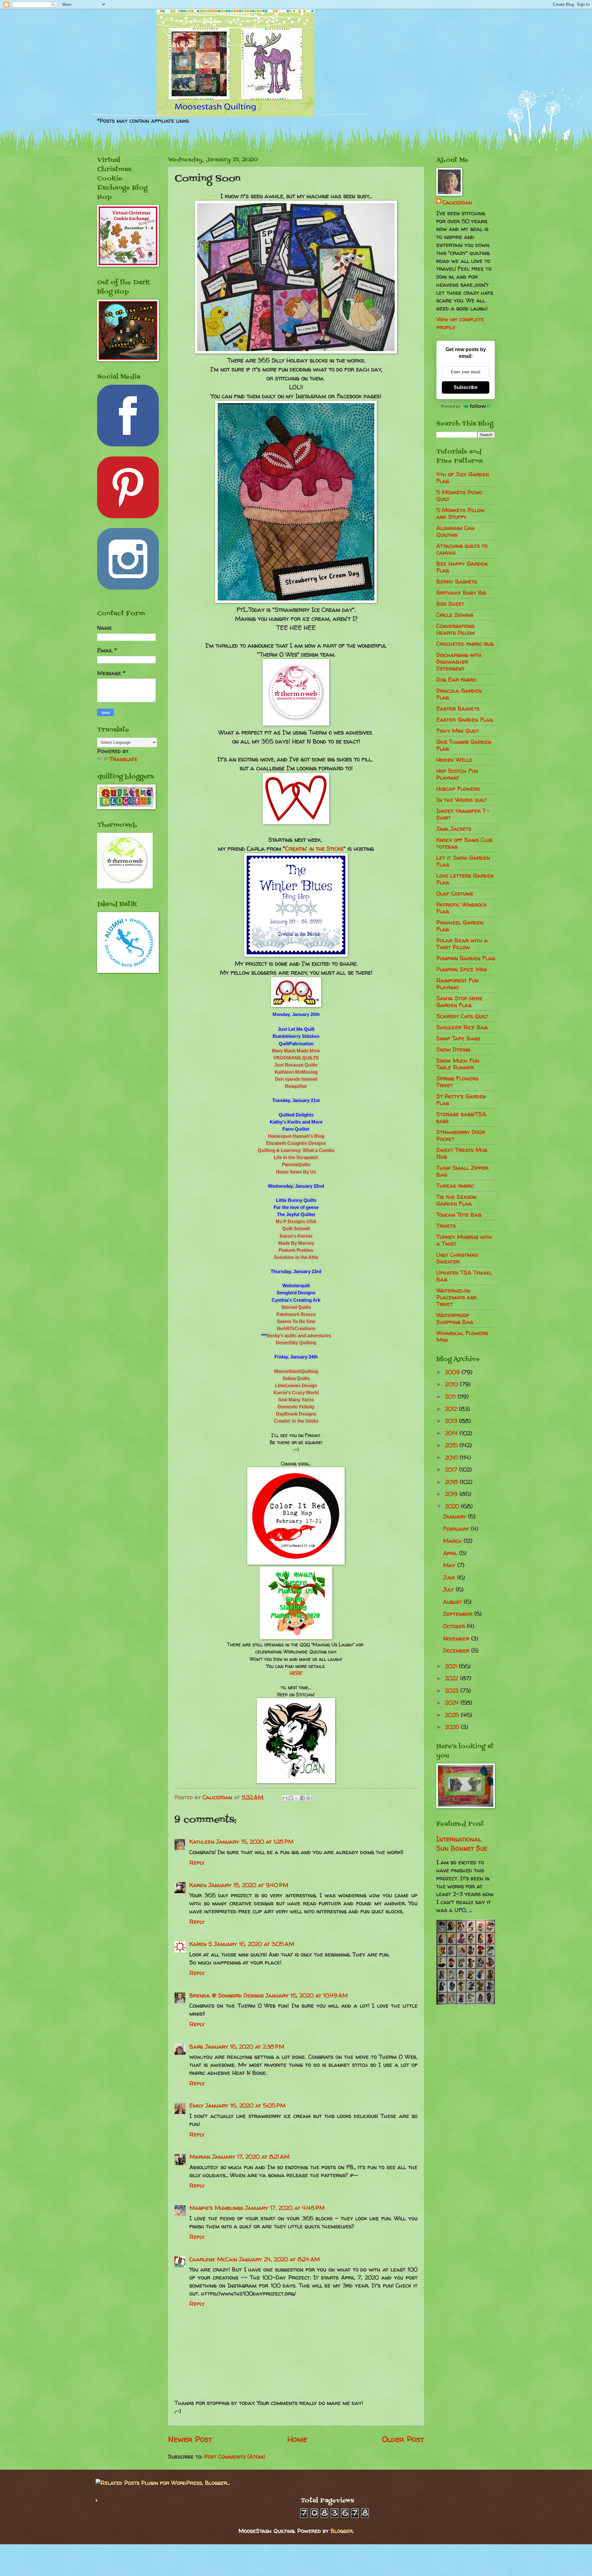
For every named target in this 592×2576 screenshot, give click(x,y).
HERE (296, 1673)
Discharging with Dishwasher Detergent (459, 662)
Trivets (446, 1226)
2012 (452, 1409)
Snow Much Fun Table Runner (458, 1064)
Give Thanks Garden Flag (464, 745)
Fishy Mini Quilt (457, 731)
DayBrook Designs (296, 1414)
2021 (452, 1666)
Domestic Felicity (296, 1407)
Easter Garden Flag (465, 720)
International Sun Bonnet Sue (462, 1844)
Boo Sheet (450, 604)
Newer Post (190, 2439)
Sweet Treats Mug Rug (462, 1153)
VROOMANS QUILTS (296, 1058)
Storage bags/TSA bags (461, 1118)
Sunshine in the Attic (296, 1257)
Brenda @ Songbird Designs (226, 1995)
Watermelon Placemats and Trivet (457, 1297)
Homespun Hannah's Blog (296, 1136)
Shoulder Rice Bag (462, 1027)
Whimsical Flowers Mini (462, 1336)
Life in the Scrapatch (296, 1157)
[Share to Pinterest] (308, 1798)
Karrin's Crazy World (296, 1392)
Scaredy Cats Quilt (462, 1016)
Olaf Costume (455, 893)
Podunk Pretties (296, 1250)
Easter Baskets (458, 709)
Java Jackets (454, 829)
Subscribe (466, 387)
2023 (453, 1691)
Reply (197, 1863)
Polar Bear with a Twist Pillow (462, 944)
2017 (452, 1470)
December (457, 1650)
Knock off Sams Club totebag (464, 843)
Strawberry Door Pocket (461, 1135)
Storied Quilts (296, 1307)
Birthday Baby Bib (461, 593)
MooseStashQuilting (296, 1371)
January (456, 1516)
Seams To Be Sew (296, 1321)
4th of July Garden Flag (463, 478)
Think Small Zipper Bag (462, 1171)
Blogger (342, 2531)
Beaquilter (296, 1086)
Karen (198, 1885)
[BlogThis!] (291, 1798)
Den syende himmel (296, 1079)
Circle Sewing (455, 615)
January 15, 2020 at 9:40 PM (248, 1885)
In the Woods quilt (462, 800)
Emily (196, 2105)
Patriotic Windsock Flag (461, 908)
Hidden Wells (454, 760)
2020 (453, 1506)
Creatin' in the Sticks (314, 849)
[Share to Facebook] (302, 1798)
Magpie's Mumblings (216, 2208)
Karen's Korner (296, 1236)
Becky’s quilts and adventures (299, 1335)
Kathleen (202, 1842)
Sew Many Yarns (296, 1400)
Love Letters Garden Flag (465, 879)
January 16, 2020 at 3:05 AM (254, 1944)
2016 (452, 1458)
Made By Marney (296, 1243)
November (457, 1638)
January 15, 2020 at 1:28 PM (255, 1842)
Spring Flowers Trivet (457, 1082)
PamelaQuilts (296, 1164)
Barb (196, 2047)
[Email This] (285, 1798)
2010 (452, 1384)
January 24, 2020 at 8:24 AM (279, 2259)
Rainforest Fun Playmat (457, 984)
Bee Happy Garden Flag (462, 567)
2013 (452, 1421)
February (457, 1529)
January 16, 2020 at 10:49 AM (307, 1995)
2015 (452, 1445)
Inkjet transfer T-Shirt (463, 814)
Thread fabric (455, 1186)
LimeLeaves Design (296, 1385)
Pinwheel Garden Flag (460, 926)
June (450, 1577)
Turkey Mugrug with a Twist (464, 1240)
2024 (453, 1703)
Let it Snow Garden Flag (463, 861)
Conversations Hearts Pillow (456, 629)
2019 (452, 1494)
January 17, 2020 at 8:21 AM (251, 2157)
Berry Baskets (457, 582)
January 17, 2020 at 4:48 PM (285, 2208)
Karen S (201, 1944)
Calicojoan (457, 202)
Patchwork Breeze (296, 1314)
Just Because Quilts (296, 1065)
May (450, 1565)
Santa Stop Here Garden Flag (459, 1002)
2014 (452, 1433)
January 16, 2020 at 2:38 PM (245, 2047)
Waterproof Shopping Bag (455, 1319)
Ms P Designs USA (296, 1221)
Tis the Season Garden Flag (456, 1200)
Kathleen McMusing (296, 1072)
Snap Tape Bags (458, 1038)
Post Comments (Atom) (235, 2457)
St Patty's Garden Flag (461, 1100)
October (455, 1626)
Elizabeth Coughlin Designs (296, 1143)
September (459, 1614)
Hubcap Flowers (458, 789)
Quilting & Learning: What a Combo (296, 1150)
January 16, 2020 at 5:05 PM (245, 2105)
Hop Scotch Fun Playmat (457, 774)
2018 (452, 1482)
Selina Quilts (296, 1378)
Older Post (403, 2439)
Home (297, 2439)
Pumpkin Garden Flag (466, 958)
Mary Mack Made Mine (296, 1051)
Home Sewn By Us (296, 1172)
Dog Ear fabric (456, 680)
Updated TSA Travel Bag (464, 1276)
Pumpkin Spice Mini (462, 969)
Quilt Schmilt (296, 1229)
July (449, 1589)
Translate (123, 759)
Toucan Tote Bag (459, 1215)
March (453, 1541)
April (451, 1553)
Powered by (451, 406)
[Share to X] (297, 1798)
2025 (453, 1715)
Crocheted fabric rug (465, 644)
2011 (451, 1397)
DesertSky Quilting (296, 1343)
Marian (200, 2157)
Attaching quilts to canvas (462, 549)
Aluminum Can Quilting (455, 531)
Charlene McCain (213, 2259)
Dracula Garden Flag (459, 694)
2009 (453, 1372)
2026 (453, 1727)
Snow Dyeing (453, 1049)
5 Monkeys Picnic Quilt (459, 496)
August (453, 1602)
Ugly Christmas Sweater (457, 1258)
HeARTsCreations (296, 1328)
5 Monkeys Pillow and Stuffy (460, 513)
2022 (452, 1678)
